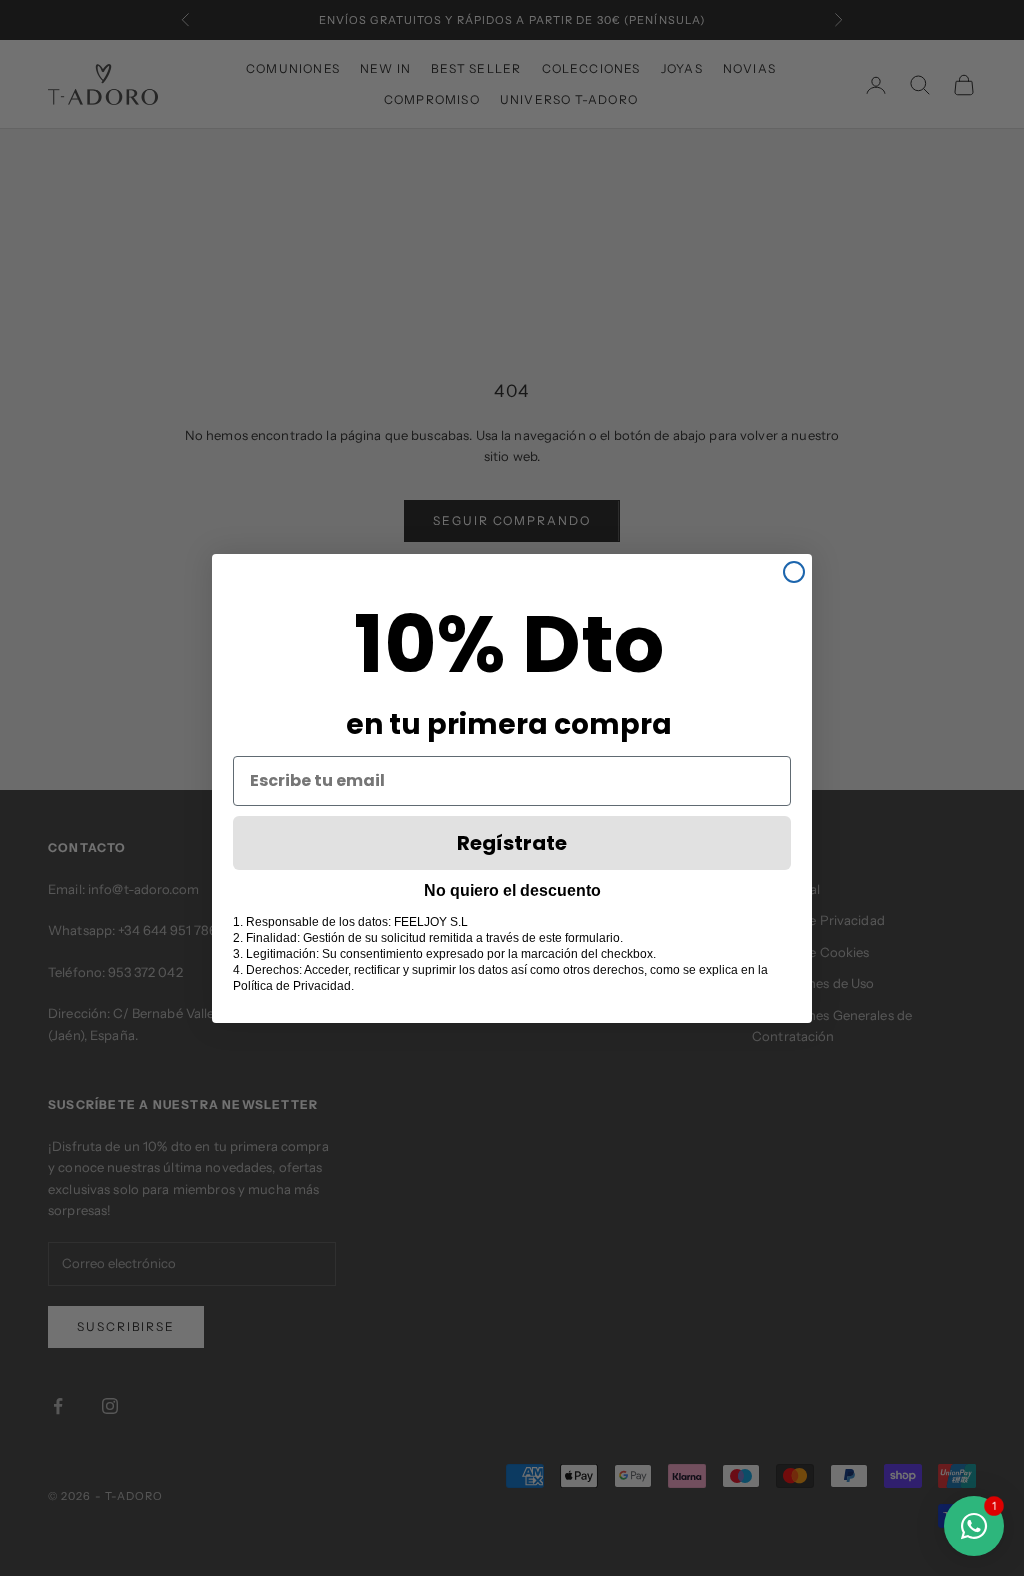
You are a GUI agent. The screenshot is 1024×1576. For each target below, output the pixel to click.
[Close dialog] (794, 572)
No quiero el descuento (512, 890)
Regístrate (512, 843)
